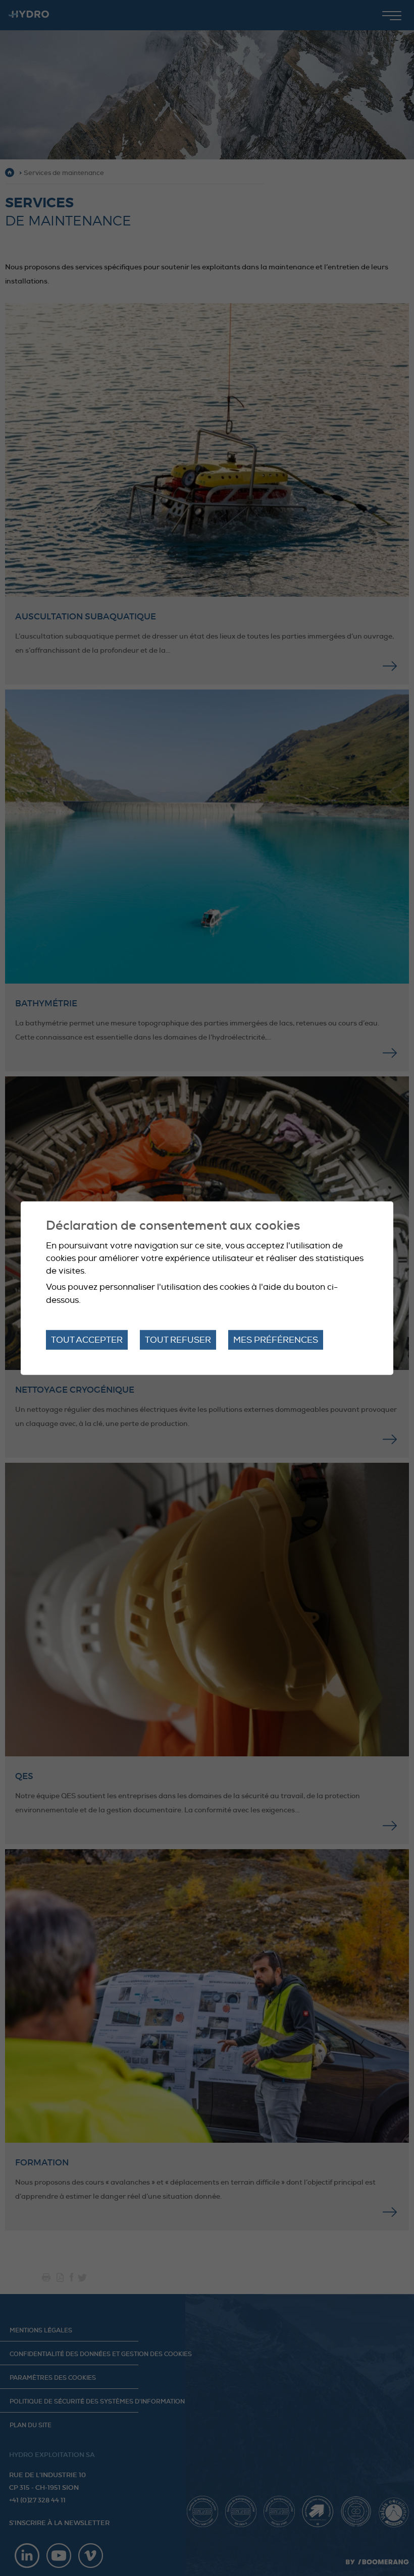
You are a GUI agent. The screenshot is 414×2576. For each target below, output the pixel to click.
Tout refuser (178, 1340)
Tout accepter (87, 1340)
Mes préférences (276, 1340)
